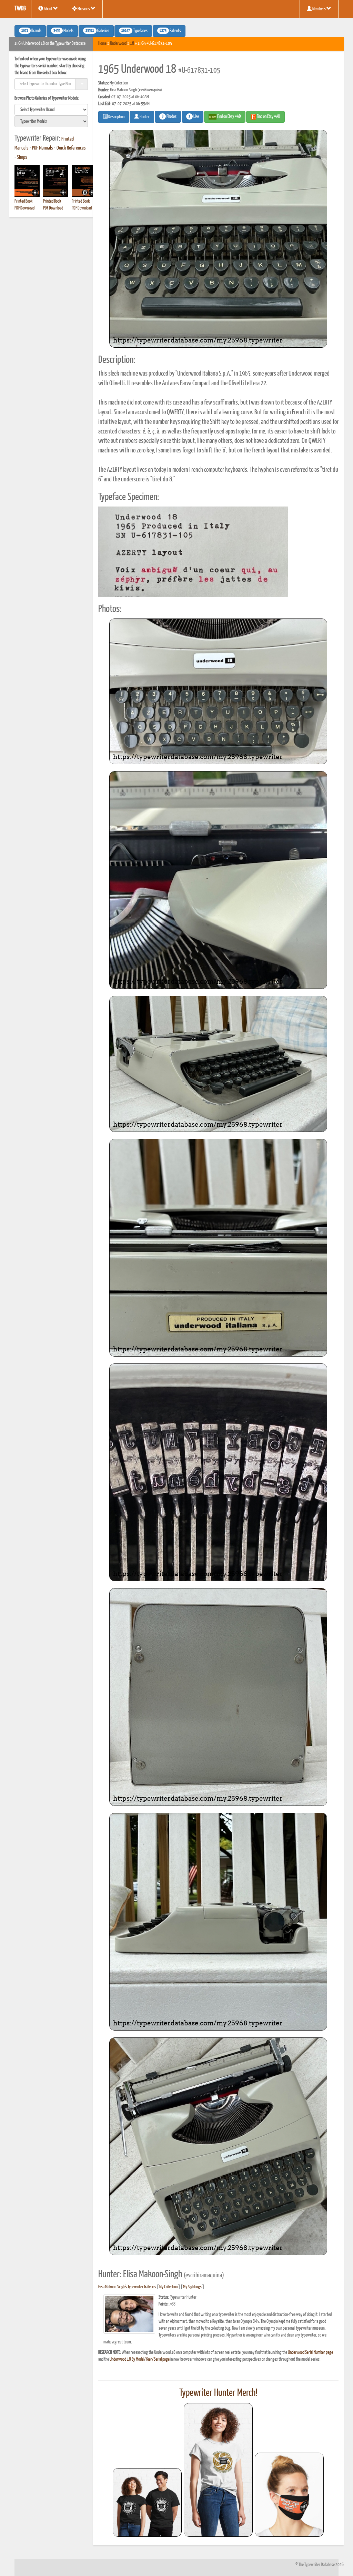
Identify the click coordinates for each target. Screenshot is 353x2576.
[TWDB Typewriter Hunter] (147, 2502)
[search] (51, 110)
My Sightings (192, 2287)
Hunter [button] (144, 117)
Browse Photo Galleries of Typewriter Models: (47, 98)
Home (102, 44)
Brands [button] (31, 31)
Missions (84, 9)
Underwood (118, 44)
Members (319, 9)
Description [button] (116, 117)
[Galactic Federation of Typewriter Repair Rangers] (218, 2470)
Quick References (71, 148)
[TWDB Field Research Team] (289, 2495)
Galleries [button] (97, 31)
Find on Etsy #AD (268, 117)
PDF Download (24, 208)
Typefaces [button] (134, 31)
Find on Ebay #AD (229, 117)
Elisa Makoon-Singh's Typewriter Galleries (127, 2287)
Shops (22, 157)
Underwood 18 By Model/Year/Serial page (140, 2359)
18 (132, 44)
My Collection (168, 2287)
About (48, 9)
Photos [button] (169, 117)
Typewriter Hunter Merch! (218, 2393)
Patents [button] (170, 31)
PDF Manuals (43, 148)
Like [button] (194, 117)
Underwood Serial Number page (310, 2353)
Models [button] (63, 31)
